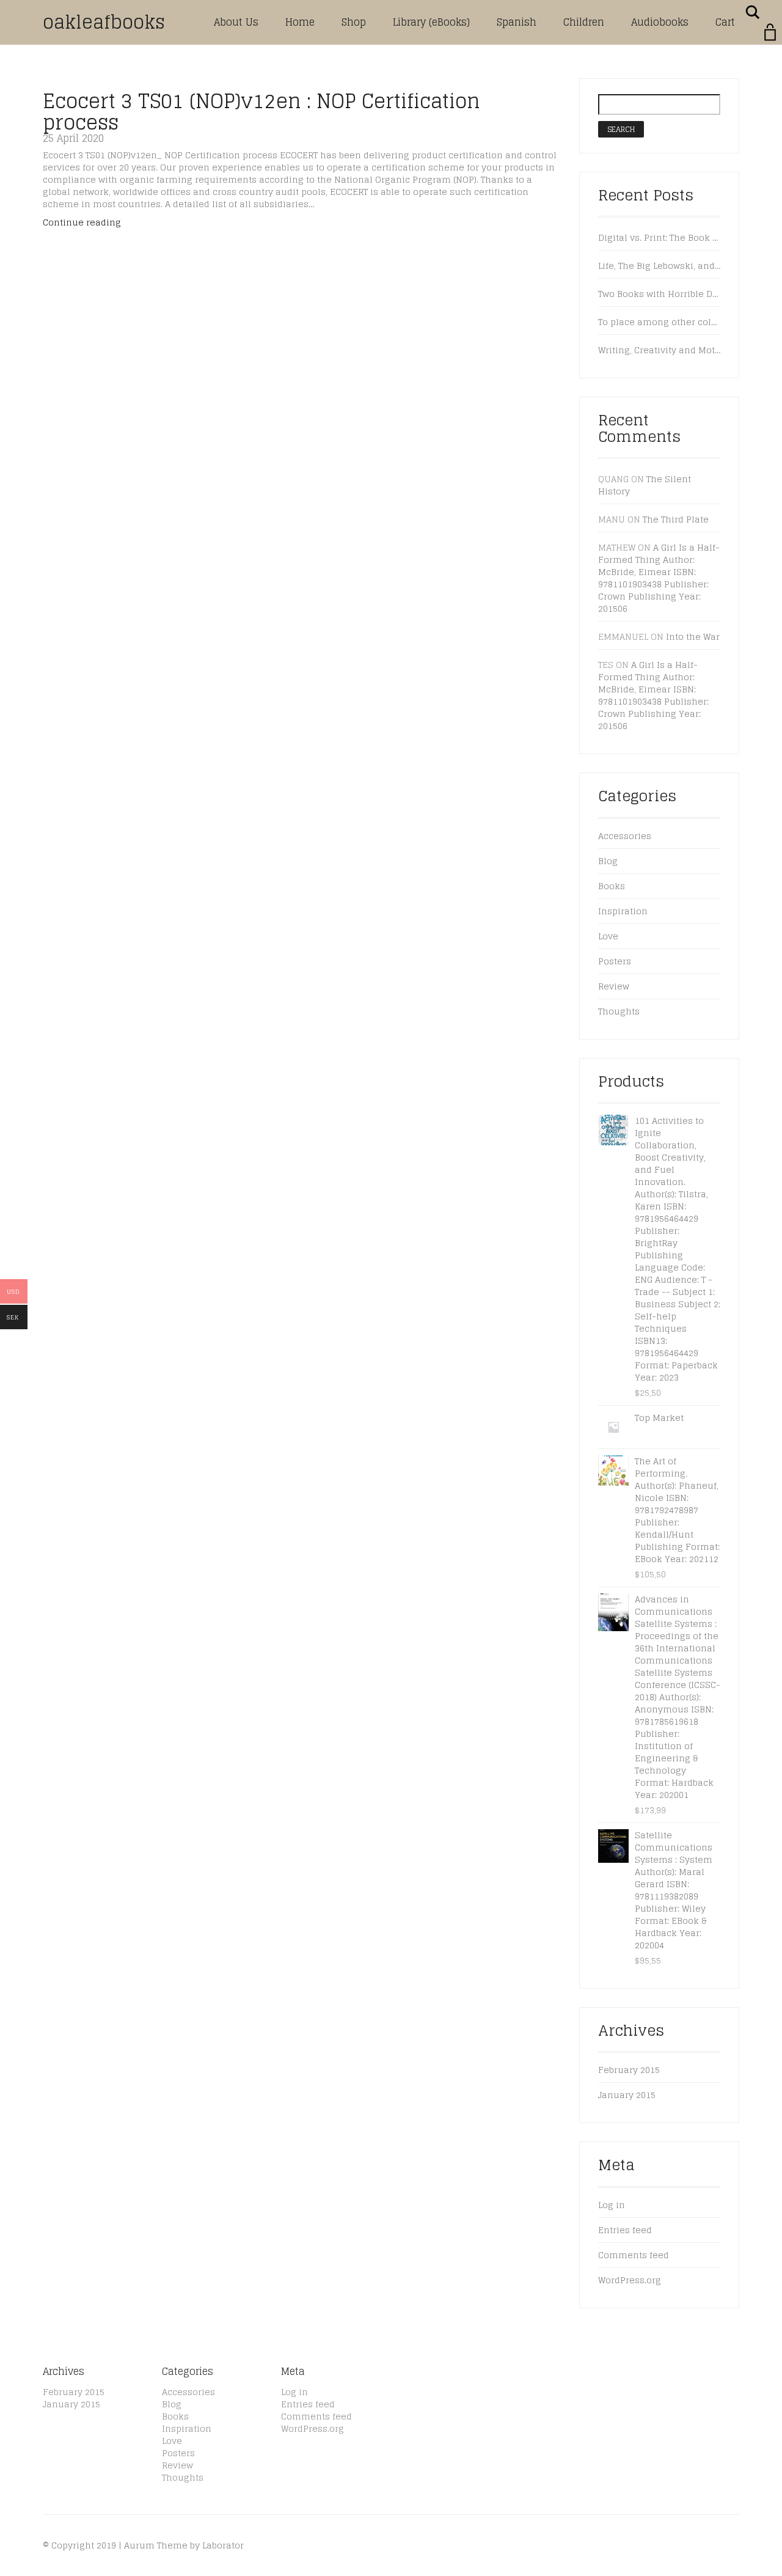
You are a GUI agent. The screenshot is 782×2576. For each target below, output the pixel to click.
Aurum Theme (156, 2545)
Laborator (223, 2545)
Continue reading (82, 222)
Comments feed (634, 2255)
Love (608, 936)
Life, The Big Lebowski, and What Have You (660, 266)
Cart (725, 22)
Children (584, 22)
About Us (236, 22)
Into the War (693, 637)
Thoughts (619, 1011)
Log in (612, 2205)
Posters (615, 961)
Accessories (625, 836)
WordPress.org (630, 2280)
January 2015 (627, 2095)
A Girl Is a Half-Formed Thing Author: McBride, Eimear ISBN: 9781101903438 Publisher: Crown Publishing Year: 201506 (659, 578)
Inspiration (623, 911)
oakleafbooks (104, 22)
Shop (354, 22)
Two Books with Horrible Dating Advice (660, 294)
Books (612, 886)
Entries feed (625, 2230)
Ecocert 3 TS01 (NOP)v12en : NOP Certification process (261, 112)
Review (614, 986)
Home (300, 22)
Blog (608, 861)
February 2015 (629, 2070)
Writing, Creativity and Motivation (660, 350)
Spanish (517, 22)
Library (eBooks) (431, 22)
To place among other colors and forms (660, 322)
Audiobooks (660, 22)
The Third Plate (676, 519)
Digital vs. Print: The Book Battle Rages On (660, 238)
